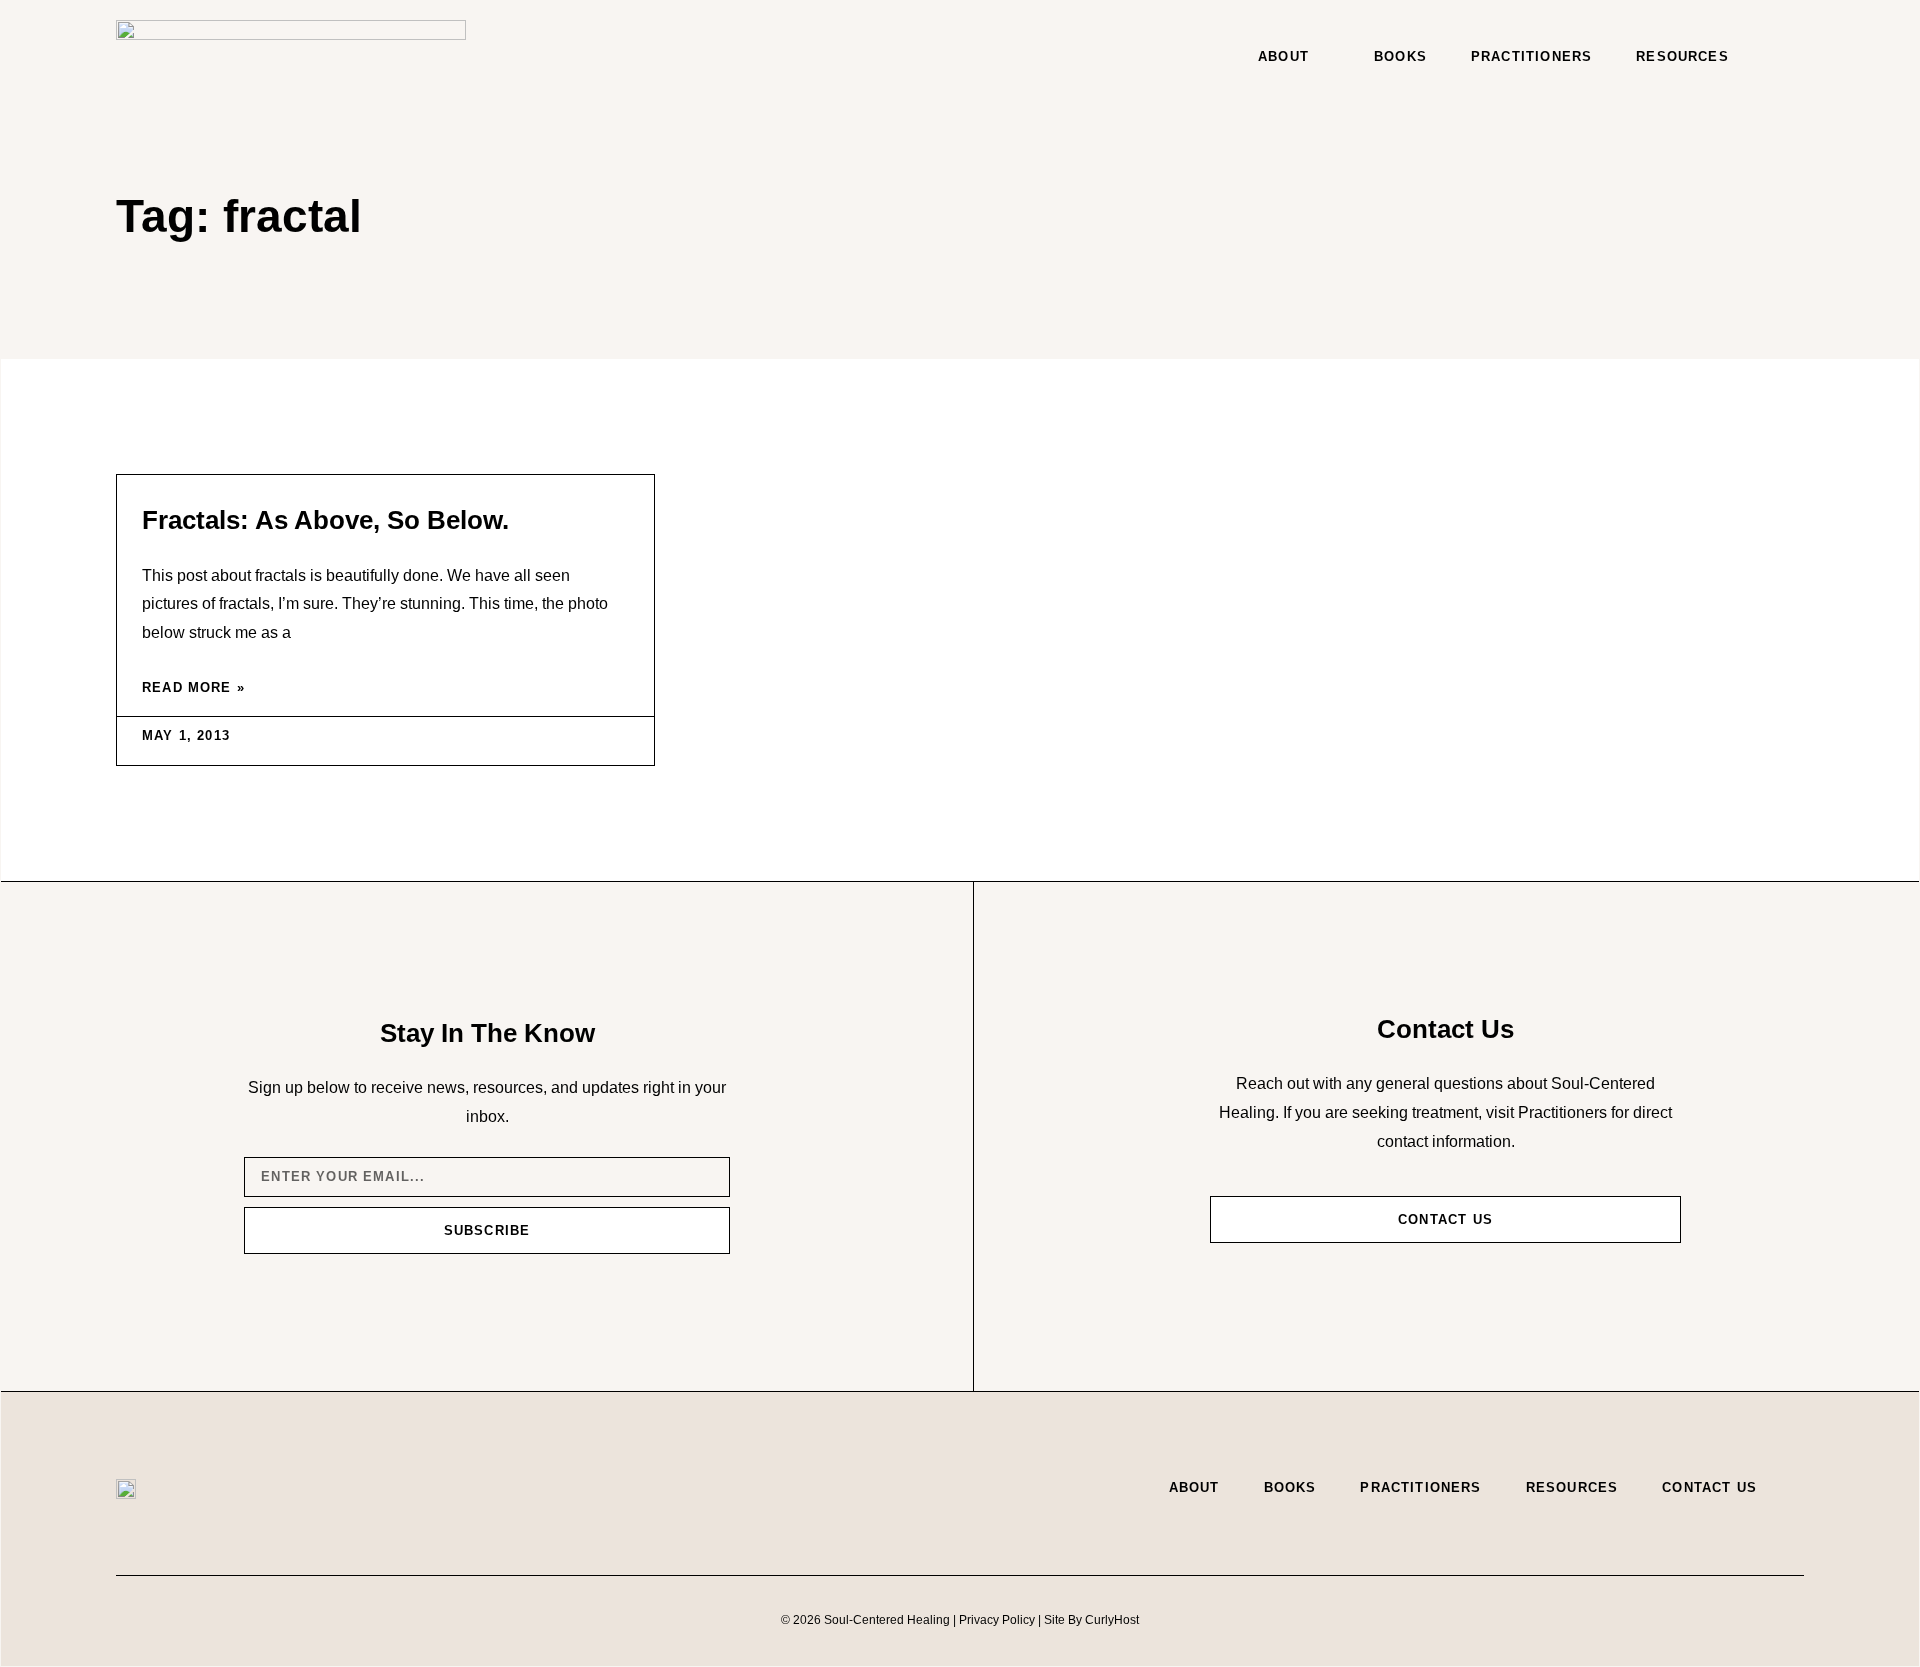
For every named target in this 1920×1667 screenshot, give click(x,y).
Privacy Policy (997, 1620)
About (1283, 56)
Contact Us (1709, 1487)
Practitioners (1531, 56)
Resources (1682, 56)
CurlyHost (1112, 1620)
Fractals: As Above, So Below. (325, 520)
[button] (1784, 57)
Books (1400, 56)
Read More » (193, 687)
